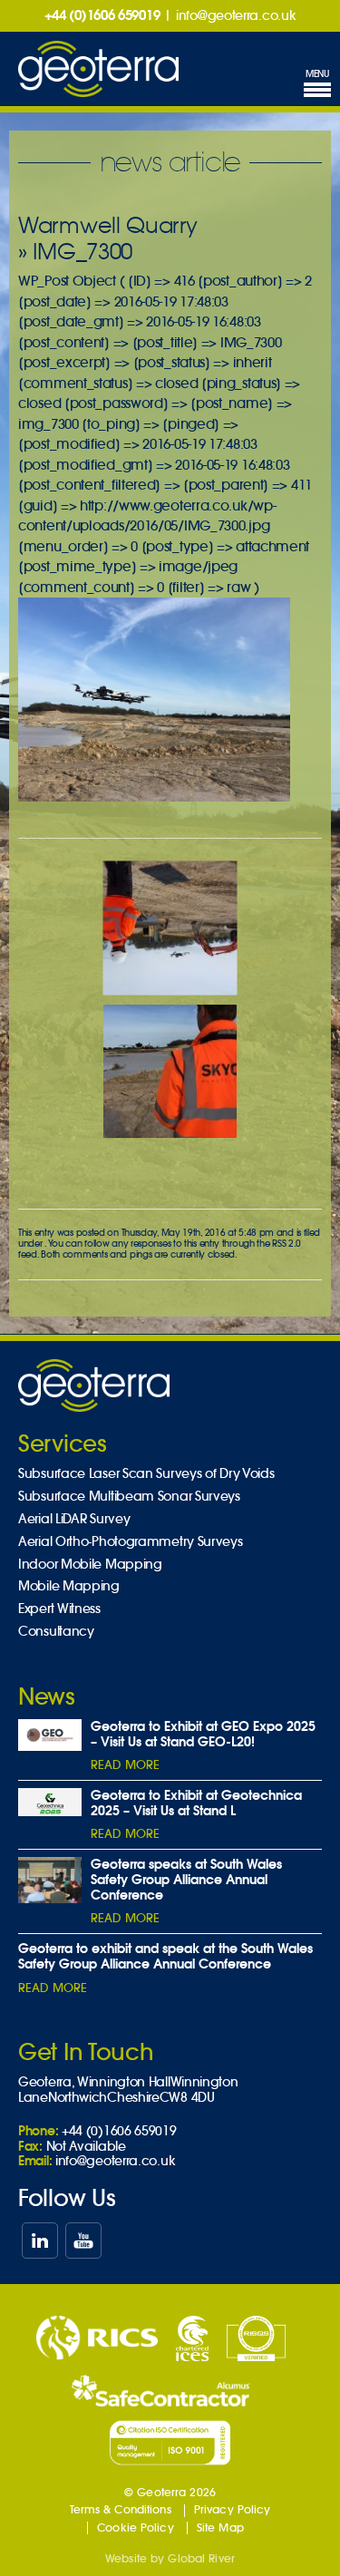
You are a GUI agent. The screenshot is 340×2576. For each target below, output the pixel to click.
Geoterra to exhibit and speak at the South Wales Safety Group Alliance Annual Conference (165, 1956)
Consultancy (56, 1632)
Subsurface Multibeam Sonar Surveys (129, 1497)
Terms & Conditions (121, 2509)
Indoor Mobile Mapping (90, 1565)
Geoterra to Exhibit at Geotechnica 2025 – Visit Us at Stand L (196, 1803)
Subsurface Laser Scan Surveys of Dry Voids (146, 1474)
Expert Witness (59, 1609)
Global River (201, 2558)
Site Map (220, 2527)
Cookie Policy (136, 2527)
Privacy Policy (233, 2509)
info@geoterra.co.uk (236, 15)
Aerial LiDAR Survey (74, 1519)
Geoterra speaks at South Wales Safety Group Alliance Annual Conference (186, 1880)
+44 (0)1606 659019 (102, 15)
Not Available (86, 2146)
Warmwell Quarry (108, 225)
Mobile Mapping (69, 1586)
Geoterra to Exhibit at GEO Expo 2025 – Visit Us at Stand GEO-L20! (203, 1734)
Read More (125, 1765)
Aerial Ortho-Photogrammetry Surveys (131, 1542)
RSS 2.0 (287, 1244)
